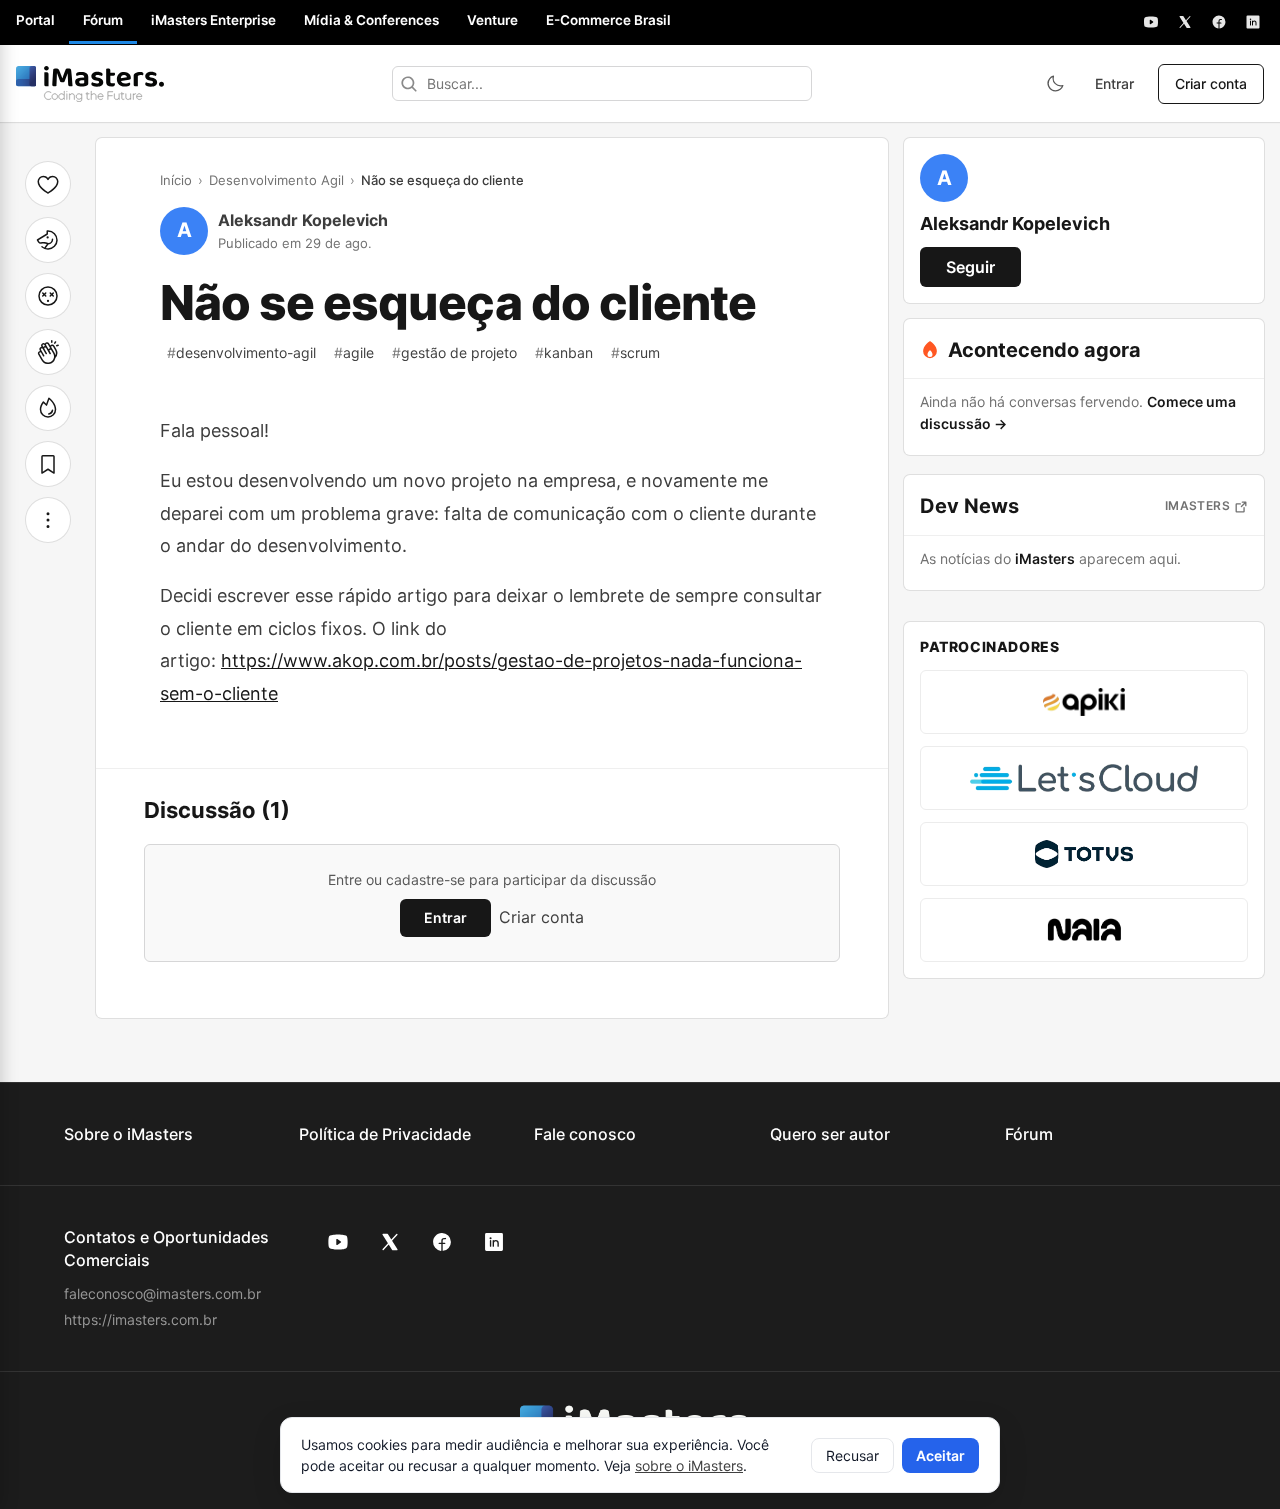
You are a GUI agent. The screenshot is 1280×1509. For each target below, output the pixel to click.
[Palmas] (48, 352)
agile (354, 352)
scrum (635, 352)
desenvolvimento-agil (241, 352)
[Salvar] (48, 464)
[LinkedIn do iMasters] (494, 1242)
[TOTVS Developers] (1084, 854)
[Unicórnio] (48, 240)
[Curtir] (48, 184)
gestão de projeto (454, 352)
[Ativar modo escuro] (1055, 84)
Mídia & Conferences (371, 20)
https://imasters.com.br (140, 1319)
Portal (35, 20)
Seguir (970, 267)
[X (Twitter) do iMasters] (390, 1242)
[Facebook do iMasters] (442, 1242)
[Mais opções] (48, 520)
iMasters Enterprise (213, 20)
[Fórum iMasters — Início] (90, 84)
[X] (1185, 22)
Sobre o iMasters (128, 1134)
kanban (564, 352)
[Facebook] (1219, 22)
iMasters (1197, 505)
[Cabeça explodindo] (48, 296)
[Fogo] (48, 408)
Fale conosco (585, 1134)
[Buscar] (409, 83)
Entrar (1114, 83)
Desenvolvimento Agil (276, 180)
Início (176, 180)
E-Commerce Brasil (608, 20)
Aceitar (940, 1455)
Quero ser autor (830, 1134)
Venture (492, 20)
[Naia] (1084, 930)
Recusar (852, 1455)
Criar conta (1211, 83)
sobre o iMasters (689, 1465)
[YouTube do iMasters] (338, 1242)
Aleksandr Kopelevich (303, 220)
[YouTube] (1151, 22)
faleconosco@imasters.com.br (162, 1293)
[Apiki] (1084, 702)
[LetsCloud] (1084, 778)
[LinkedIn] (1253, 22)
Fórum (103, 20)
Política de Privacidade (385, 1134)
